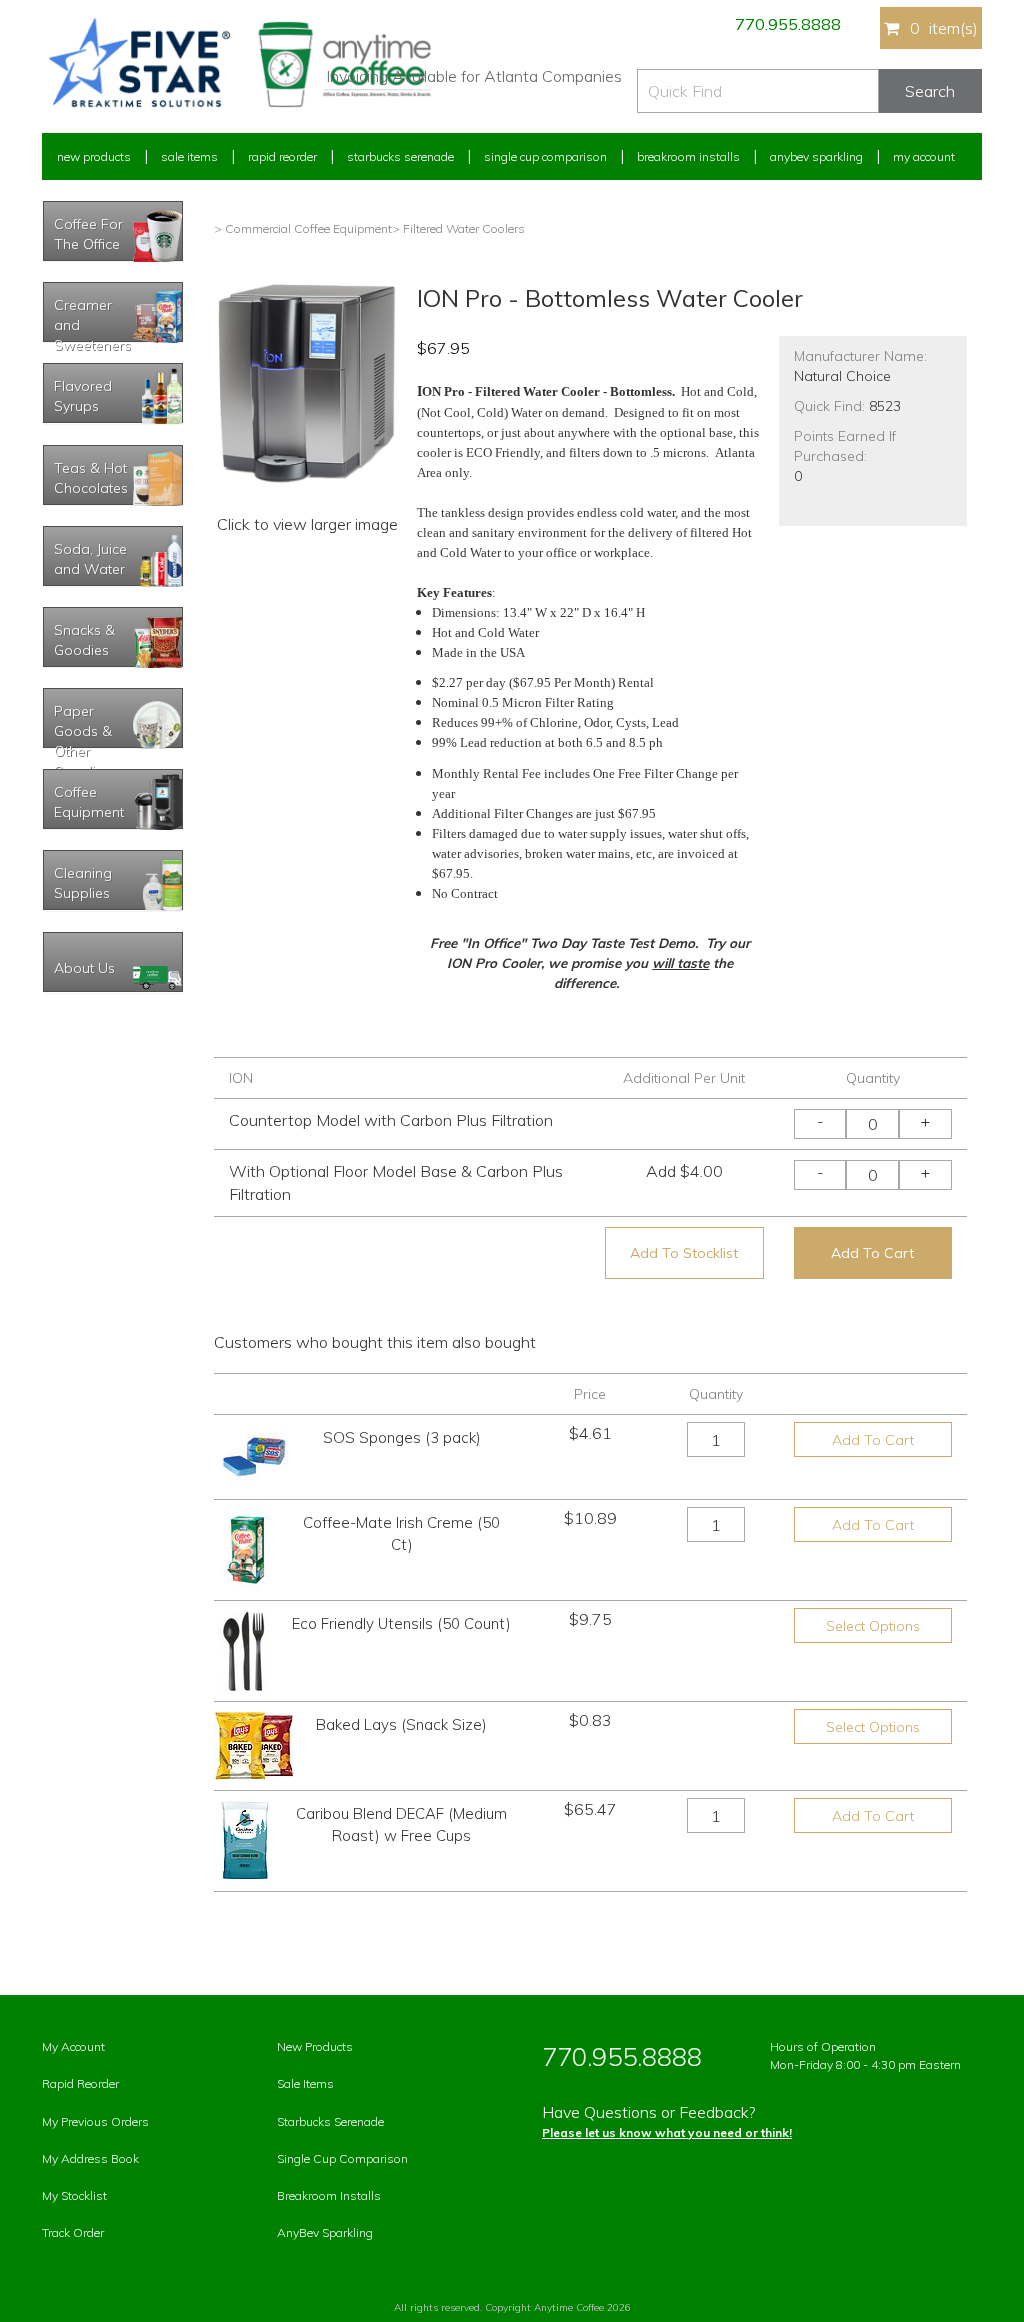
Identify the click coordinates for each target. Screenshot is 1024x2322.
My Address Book (90, 2158)
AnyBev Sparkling (325, 2232)
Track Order (73, 2232)
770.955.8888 (788, 24)
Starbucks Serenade (400, 156)
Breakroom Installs (688, 156)
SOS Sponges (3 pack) (402, 1437)
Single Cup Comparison (545, 156)
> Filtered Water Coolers (458, 228)
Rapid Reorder (282, 156)
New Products (94, 156)
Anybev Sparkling (816, 156)
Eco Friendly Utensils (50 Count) (401, 1623)
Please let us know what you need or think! (667, 2132)
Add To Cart (872, 1253)
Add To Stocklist (684, 1253)
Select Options (873, 1626)
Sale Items (189, 156)
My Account (924, 156)
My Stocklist (74, 2195)
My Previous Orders (95, 2121)
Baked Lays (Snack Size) (401, 1724)
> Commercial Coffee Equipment (303, 228)
